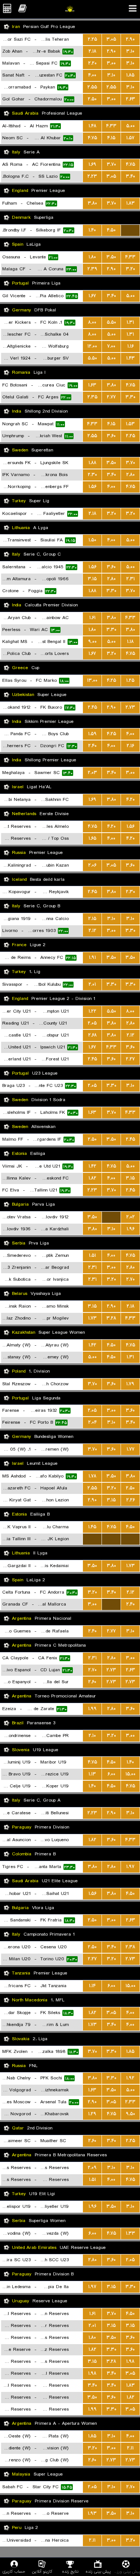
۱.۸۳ (130, 203)
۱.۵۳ (130, 424)
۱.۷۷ (130, 1449)
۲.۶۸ (92, 1035)
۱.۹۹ (92, 1709)
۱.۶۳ (92, 385)
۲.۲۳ (92, 176)
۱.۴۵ (92, 1527)
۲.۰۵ (92, 1023)
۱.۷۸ (92, 1476)
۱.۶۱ (92, 618)
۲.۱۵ (92, 919)
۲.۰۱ (92, 984)
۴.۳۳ (111, 126)
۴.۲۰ (130, 800)
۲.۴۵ (92, 707)
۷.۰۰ (111, 346)
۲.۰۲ (130, 1217)
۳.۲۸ (111, 1318)
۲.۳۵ (92, 397)
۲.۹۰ (130, 39)
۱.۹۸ (130, 2361)
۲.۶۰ (92, 1682)
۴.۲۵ (111, 680)
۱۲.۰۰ (92, 346)
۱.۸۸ (92, 463)
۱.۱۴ (92, 1986)
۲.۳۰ (92, 475)
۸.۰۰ (92, 322)
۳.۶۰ (111, 436)
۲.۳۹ (92, 269)
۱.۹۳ (92, 2513)
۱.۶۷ (92, 296)
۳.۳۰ (130, 397)
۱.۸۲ (92, 1178)
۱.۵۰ (92, 540)
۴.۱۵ (111, 138)
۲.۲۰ (92, 63)
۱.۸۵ (130, 75)
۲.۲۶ (130, 1500)
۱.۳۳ (130, 2233)
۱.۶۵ (92, 838)
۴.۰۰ (92, 75)
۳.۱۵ (92, 579)
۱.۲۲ (92, 1011)
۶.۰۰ (111, 1774)
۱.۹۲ (130, 2078)
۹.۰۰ (92, 642)
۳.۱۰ (130, 51)
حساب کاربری (14, 2571)
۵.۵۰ (111, 322)
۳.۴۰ (130, 176)
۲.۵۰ (92, 99)
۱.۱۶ (130, 346)
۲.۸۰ (130, 475)
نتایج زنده (70, 2571)
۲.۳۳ (130, 2102)
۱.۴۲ (92, 1166)
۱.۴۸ (92, 126)
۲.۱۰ (92, 1736)
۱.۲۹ (92, 2114)
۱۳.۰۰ (92, 680)
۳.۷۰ (111, 164)
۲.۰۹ (92, 2168)
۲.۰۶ (92, 865)
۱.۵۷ (130, 138)
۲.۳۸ (130, 1947)
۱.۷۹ (130, 1384)
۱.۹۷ (130, 1867)
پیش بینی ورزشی (126, 2571)
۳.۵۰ (111, 257)
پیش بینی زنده (98, 2571)
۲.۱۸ (92, 51)
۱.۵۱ (92, 1256)
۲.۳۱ (130, 579)
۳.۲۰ (130, 269)
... (130, 230)
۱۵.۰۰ (130, 1774)
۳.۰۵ (111, 39)
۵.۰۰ (130, 126)
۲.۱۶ (130, 746)
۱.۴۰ (92, 230)
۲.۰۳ (92, 773)
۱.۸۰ (92, 257)
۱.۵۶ (92, 487)
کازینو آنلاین (42, 2571)
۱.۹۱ (92, 958)
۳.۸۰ (92, 203)
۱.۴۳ (130, 358)
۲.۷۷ (111, 397)
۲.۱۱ (130, 2448)
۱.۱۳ (92, 1774)
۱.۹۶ (130, 1229)
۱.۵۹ (92, 734)
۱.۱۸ (130, 642)
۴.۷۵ (92, 138)
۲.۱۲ (92, 931)
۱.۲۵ (130, 680)
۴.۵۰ (111, 230)
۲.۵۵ (92, 87)
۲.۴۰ (92, 746)
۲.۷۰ (130, 1279)
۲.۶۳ (130, 99)
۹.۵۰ (130, 2114)
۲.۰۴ (92, 1422)
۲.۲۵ (92, 39)
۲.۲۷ (130, 1059)
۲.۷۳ (130, 707)
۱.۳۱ (130, 322)
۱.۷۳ (92, 1318)
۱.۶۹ (92, 164)
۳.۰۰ (111, 63)
